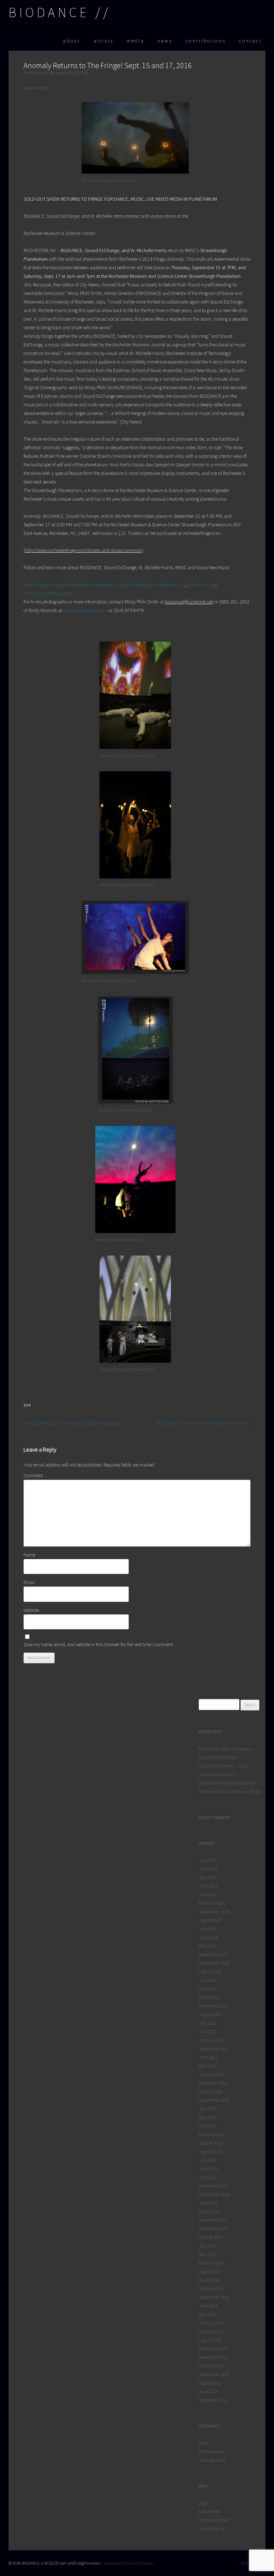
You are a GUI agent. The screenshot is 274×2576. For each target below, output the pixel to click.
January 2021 (211, 2074)
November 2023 (213, 1954)
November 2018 (213, 2186)
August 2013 (210, 2383)
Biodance (49, 12)
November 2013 (213, 2357)
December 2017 (213, 2220)
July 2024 (207, 1929)
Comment (35, 1475)
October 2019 (211, 2143)
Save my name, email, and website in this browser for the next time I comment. (99, 1644)
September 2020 (214, 2100)
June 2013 (208, 2392)
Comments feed (213, 2520)
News (165, 41)
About (72, 41)
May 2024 (207, 1946)
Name (31, 1555)
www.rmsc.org (202, 585)
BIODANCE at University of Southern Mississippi (73, 1423)
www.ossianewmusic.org (47, 593)
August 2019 (210, 2152)
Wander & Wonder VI (217, 1775)
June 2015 (208, 2306)
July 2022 (207, 2023)
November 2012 (213, 2400)
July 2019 (207, 2160)
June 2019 (208, 2169)
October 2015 (211, 2289)
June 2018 (208, 2203)
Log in (204, 2503)
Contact (250, 41)
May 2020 (207, 2117)
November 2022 (213, 2006)
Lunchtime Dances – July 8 (223, 1766)
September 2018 (214, 2194)
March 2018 (209, 2212)
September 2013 (214, 2374)
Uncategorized (212, 2460)
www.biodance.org (41, 585)
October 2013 (211, 2366)
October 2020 (211, 2092)
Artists (103, 41)
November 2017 (213, 2229)
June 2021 (208, 2057)
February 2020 (212, 2134)
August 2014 (210, 2340)
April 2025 (208, 1895)
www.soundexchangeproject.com (93, 585)
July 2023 (207, 1980)
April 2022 (208, 2032)
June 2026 (208, 1869)
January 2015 (211, 2323)
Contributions (206, 41)
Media (136, 41)
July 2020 (207, 2109)
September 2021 (214, 2049)
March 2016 (209, 2280)
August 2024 (210, 1920)
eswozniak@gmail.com (85, 610)
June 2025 (208, 1886)
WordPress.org (212, 2529)
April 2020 (208, 2126)
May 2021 (207, 2066)
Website (31, 1610)
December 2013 (213, 2349)
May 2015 (207, 2314)
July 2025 (207, 1877)
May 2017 (207, 2254)
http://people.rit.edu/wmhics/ (156, 585)
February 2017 (212, 2263)
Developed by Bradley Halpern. (129, 2563)
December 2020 (213, 2083)
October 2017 (211, 2237)
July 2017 (207, 2246)
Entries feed (210, 2512)
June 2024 (208, 1937)
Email (31, 1582)
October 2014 (211, 2332)
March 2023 (209, 1997)
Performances (37, 72)
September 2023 (214, 1963)
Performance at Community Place (230, 1792)
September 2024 (214, 1912)
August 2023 (210, 1972)
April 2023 (208, 1989)
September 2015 (214, 2297)
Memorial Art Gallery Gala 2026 (227, 1783)
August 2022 (210, 2014)
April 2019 (208, 2177)
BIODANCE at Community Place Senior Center (203, 1423)
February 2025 (212, 1903)
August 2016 (210, 2272)
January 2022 (211, 2040)
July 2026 (207, 1860)
